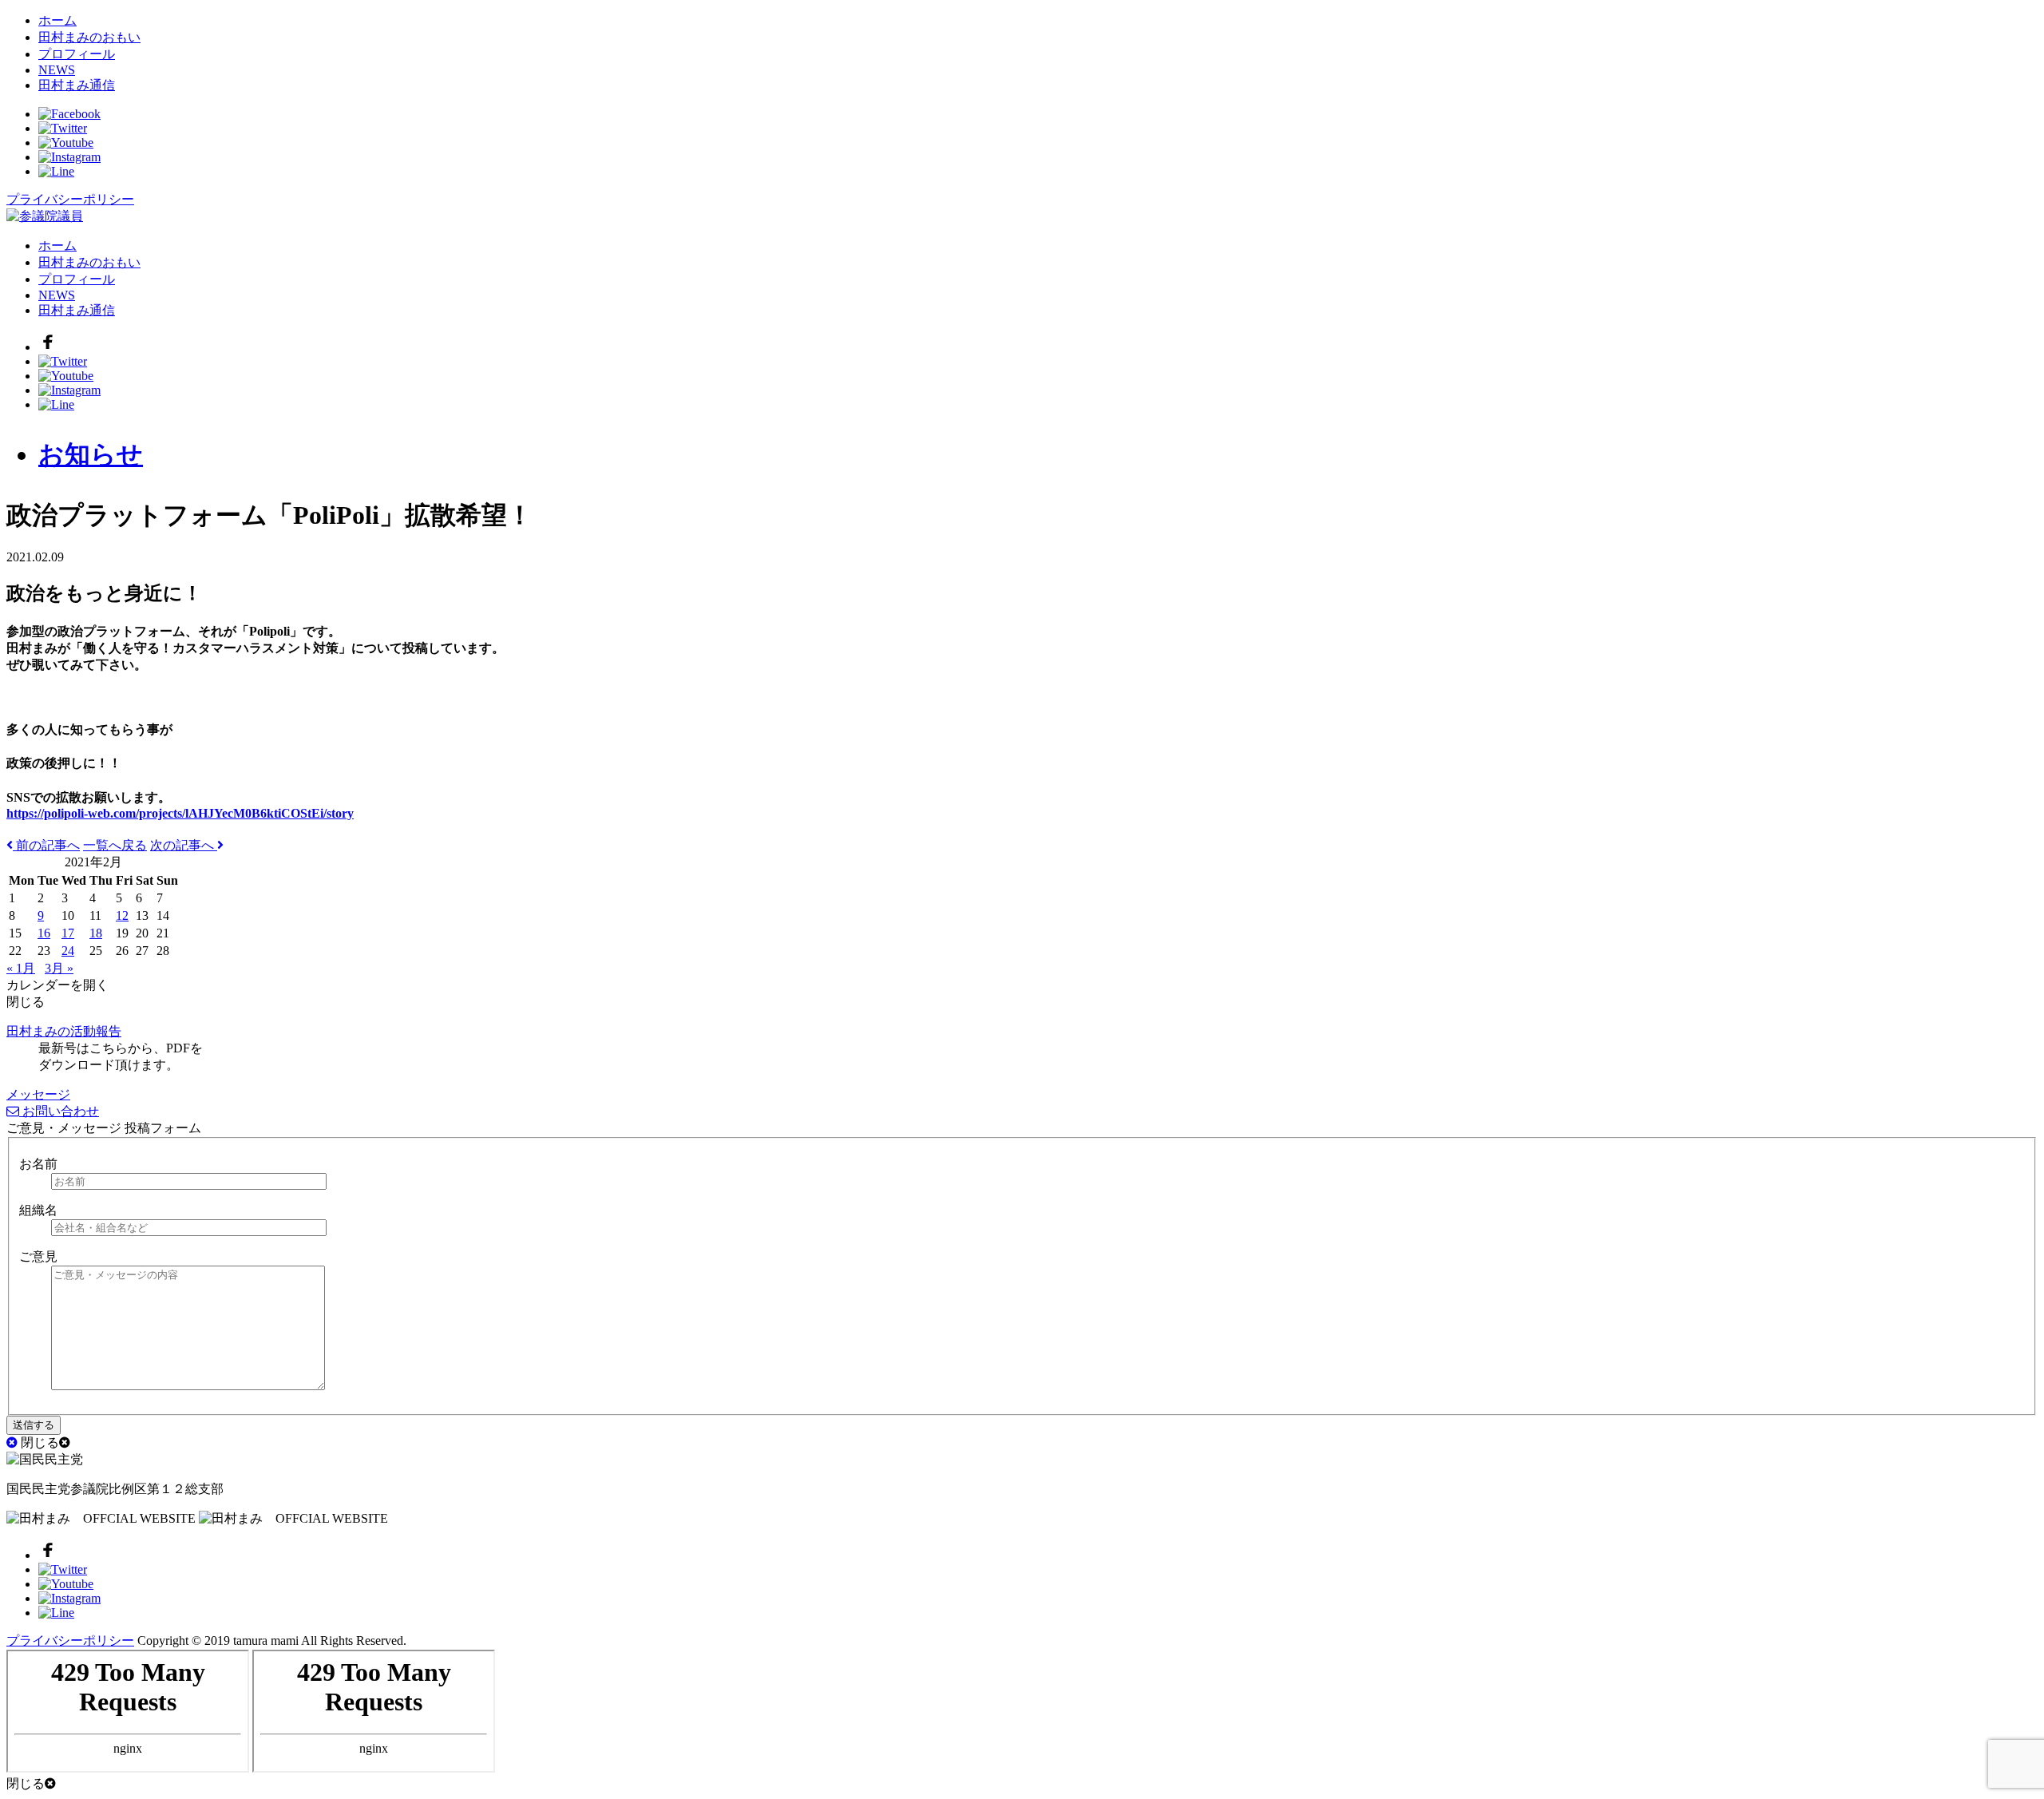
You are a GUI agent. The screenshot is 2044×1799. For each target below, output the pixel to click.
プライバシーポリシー (70, 199)
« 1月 (21, 968)
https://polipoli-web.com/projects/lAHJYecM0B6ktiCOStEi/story (180, 813)
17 (68, 933)
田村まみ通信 (77, 85)
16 (44, 933)
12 (122, 915)
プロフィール (77, 54)
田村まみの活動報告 (64, 1031)
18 (96, 933)
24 (68, 951)
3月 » (59, 968)
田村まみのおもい (89, 37)
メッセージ (38, 1094)
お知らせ (91, 454)
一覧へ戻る (115, 845)
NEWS (57, 70)
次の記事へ (184, 845)
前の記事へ (46, 845)
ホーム (57, 20)
